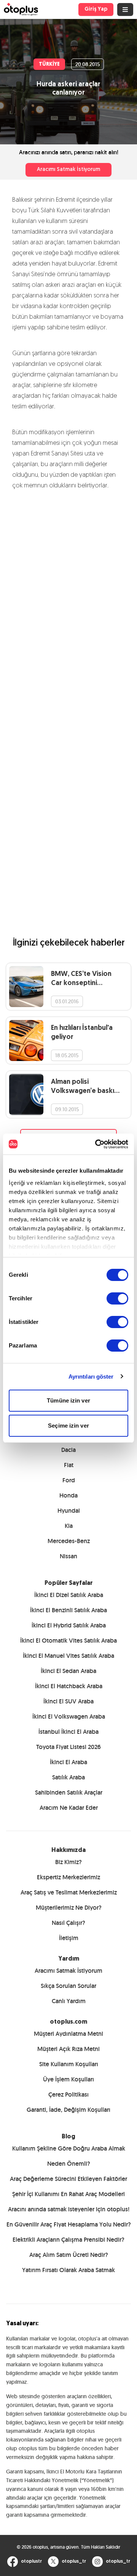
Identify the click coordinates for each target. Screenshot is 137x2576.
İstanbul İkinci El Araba (68, 1732)
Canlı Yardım (69, 2001)
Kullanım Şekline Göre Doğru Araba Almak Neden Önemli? (69, 2156)
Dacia (68, 1450)
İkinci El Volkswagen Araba (69, 1717)
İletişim (69, 1938)
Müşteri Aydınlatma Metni (68, 2034)
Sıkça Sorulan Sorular (68, 1986)
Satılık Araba (68, 1777)
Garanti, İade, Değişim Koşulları (68, 2110)
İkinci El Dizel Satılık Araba (69, 1595)
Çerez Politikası (68, 2094)
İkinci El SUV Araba (68, 1701)
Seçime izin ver (68, 1426)
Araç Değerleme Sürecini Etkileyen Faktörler (68, 2179)
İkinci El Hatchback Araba (69, 1686)
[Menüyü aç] (125, 9)
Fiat (69, 1465)
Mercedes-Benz (69, 1541)
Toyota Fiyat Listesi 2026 (68, 1747)
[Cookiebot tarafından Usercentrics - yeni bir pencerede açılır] (97, 1144)
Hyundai (69, 1511)
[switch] (117, 1298)
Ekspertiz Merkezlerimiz (68, 1877)
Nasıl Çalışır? (68, 1923)
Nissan (68, 1556)
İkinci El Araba (68, 1762)
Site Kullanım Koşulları (69, 2064)
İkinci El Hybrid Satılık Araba (69, 1625)
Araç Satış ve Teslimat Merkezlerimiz (69, 1892)
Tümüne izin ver (68, 1400)
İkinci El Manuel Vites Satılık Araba (68, 1656)
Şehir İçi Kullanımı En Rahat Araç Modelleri (68, 2194)
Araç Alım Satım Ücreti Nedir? (69, 2255)
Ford (69, 1480)
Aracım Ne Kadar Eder (69, 1808)
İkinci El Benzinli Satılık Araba (68, 1610)
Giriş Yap (96, 9)
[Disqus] (68, 601)
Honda (68, 1495)
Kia (69, 1526)
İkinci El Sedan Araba (68, 1671)
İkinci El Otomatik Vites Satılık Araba (68, 1641)
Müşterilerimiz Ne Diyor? (69, 1908)
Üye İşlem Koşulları (68, 2079)
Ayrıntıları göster (91, 1377)
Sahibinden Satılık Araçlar (69, 1792)
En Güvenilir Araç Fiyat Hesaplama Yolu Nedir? (69, 2224)
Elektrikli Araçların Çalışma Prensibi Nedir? (68, 2240)
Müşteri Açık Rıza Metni (68, 2049)
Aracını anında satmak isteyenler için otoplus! (69, 2209)
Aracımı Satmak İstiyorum (68, 170)
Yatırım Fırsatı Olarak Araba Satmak (68, 2270)
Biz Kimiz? (68, 1862)
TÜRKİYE (49, 64)
